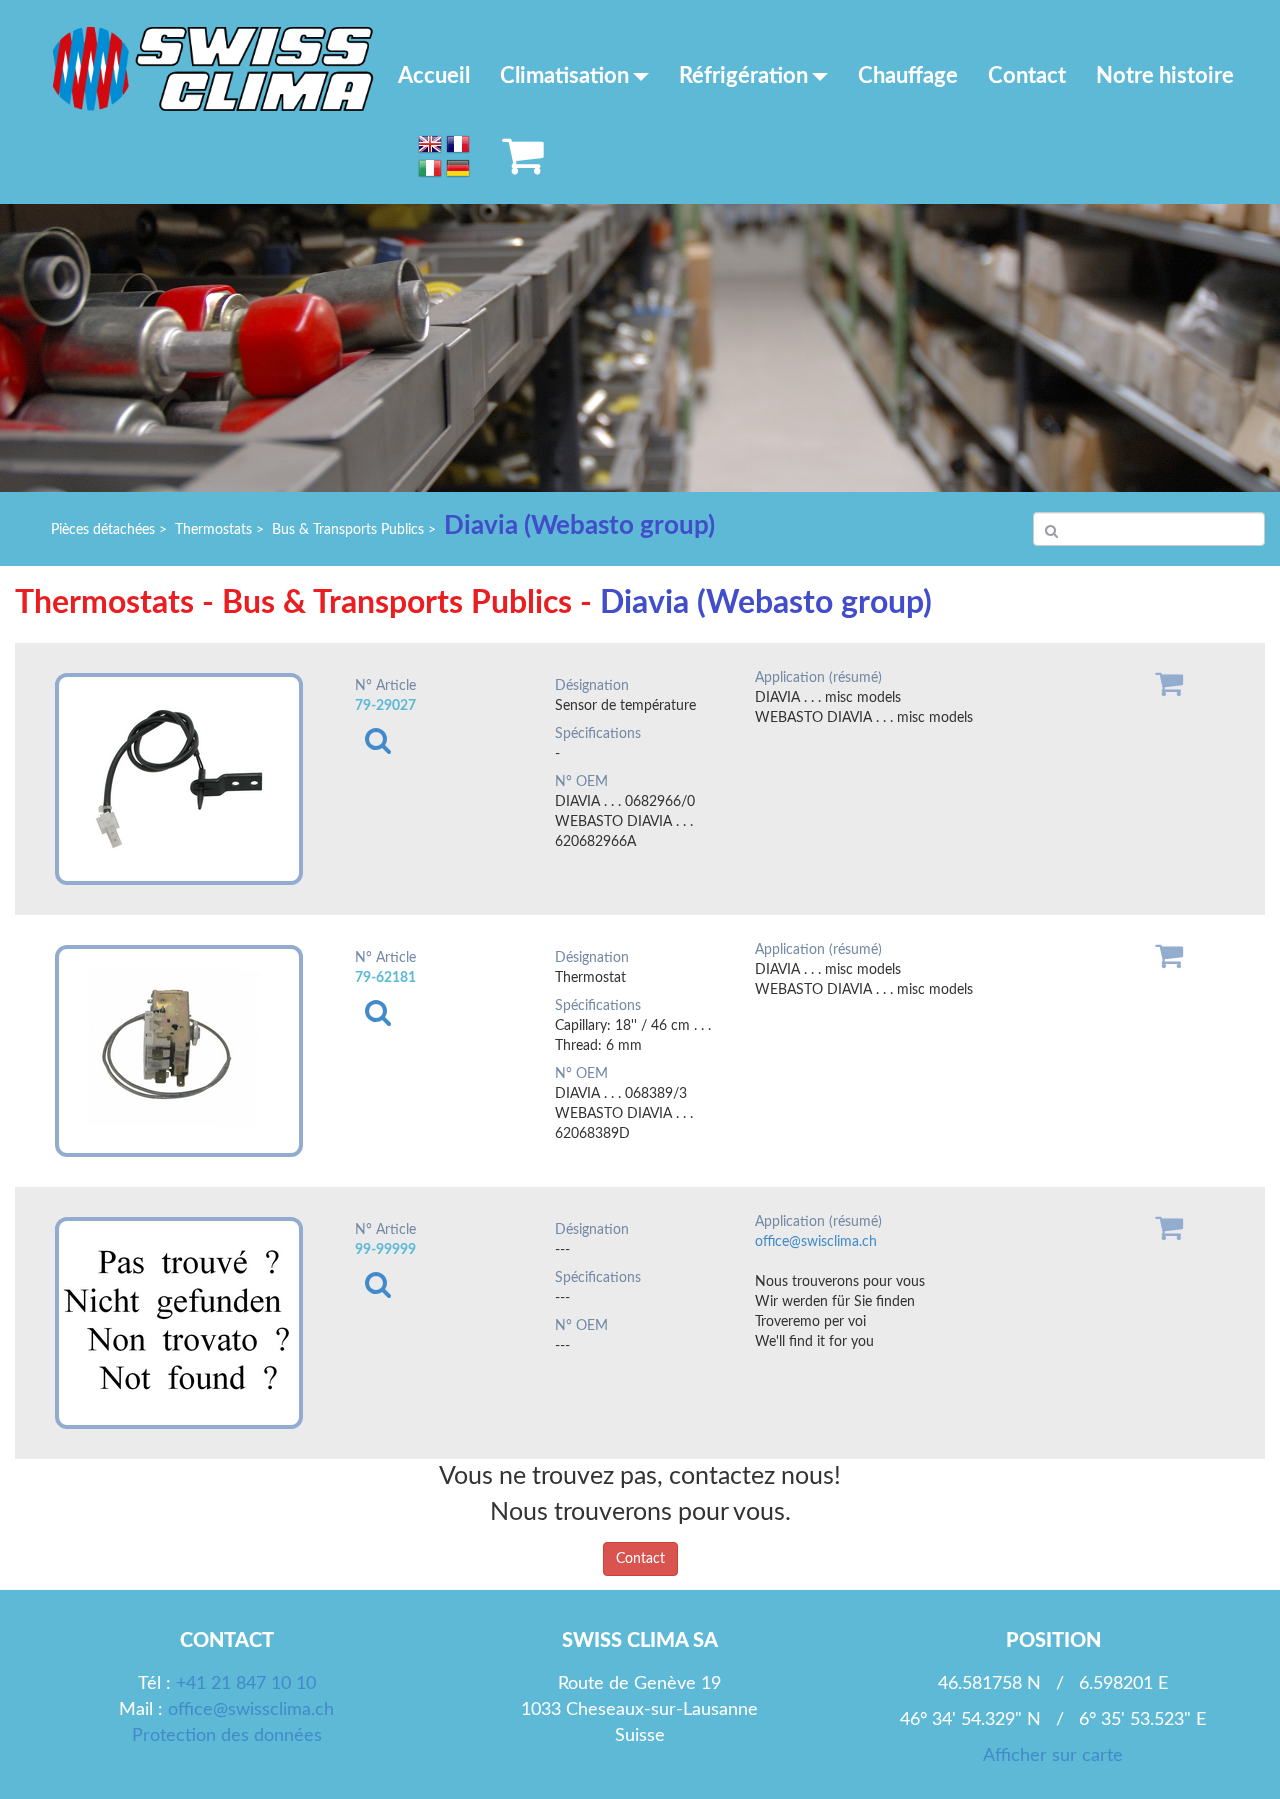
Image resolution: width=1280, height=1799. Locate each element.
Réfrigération (743, 76)
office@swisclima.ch (816, 1242)
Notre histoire (1165, 76)
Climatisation (564, 76)
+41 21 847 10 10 (246, 1684)
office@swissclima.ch (251, 1710)
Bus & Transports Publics (348, 530)
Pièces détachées (103, 530)
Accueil (434, 76)
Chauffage (908, 76)
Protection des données (227, 1736)
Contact (1027, 76)
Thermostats (213, 530)
